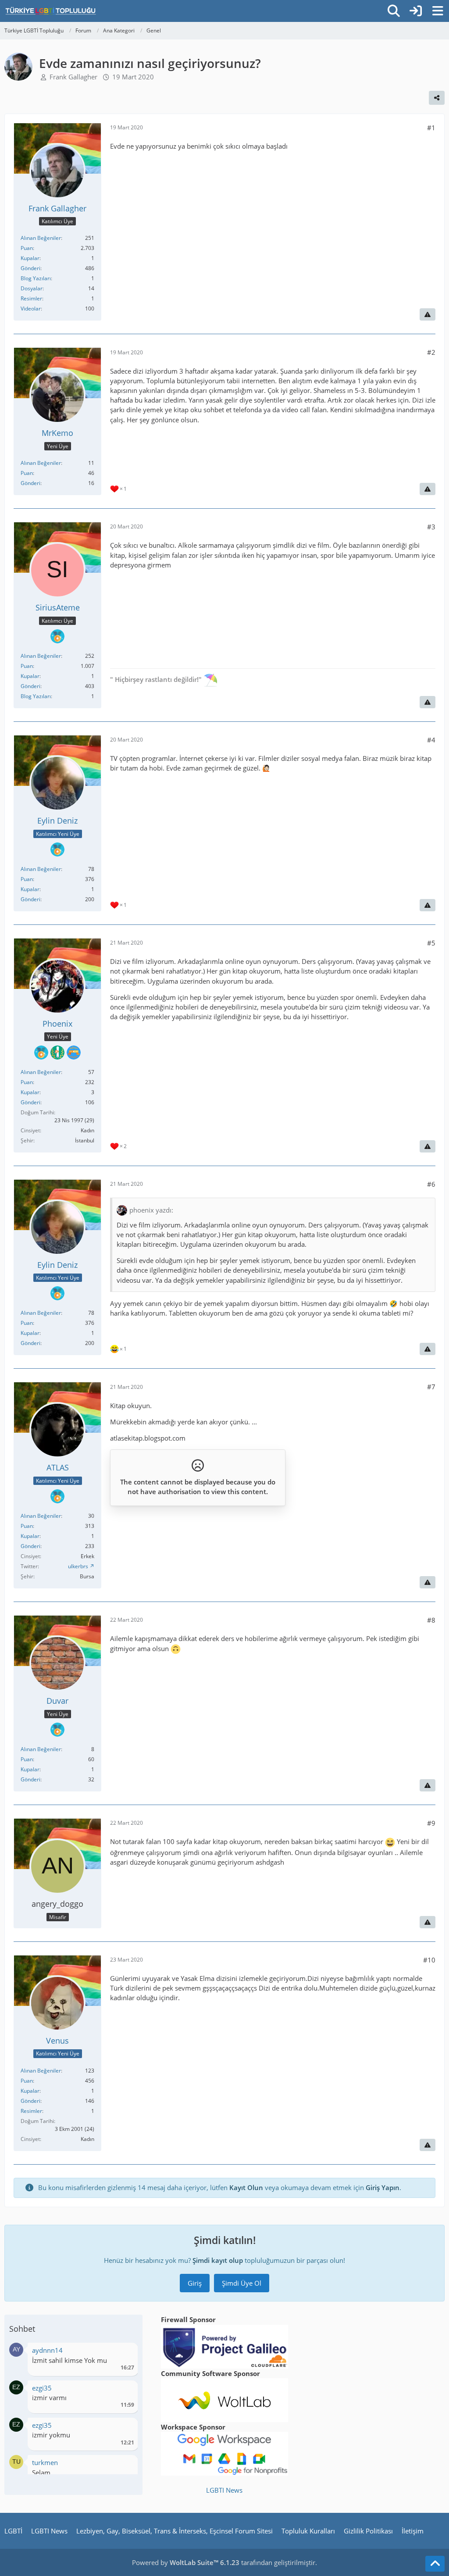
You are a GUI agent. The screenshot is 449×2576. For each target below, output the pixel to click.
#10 (429, 1960)
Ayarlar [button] (124, 2353)
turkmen (45, 2462)
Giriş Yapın (383, 2187)
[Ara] (394, 11)
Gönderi (30, 268)
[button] (16, 2349)
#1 (431, 128)
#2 (431, 352)
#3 (431, 527)
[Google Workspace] (224, 2453)
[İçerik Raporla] (428, 314)
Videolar (31, 309)
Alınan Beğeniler (41, 238)
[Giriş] (416, 11)
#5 (431, 943)
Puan (27, 248)
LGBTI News (224, 2490)
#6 (431, 1184)
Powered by (186, 2562)
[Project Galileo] (224, 2346)
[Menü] (438, 11)
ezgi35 (42, 2388)
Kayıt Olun (246, 2187)
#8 (431, 1620)
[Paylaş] (437, 98)
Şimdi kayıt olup (218, 2260)
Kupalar (30, 258)
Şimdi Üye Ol (242, 2283)
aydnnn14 (47, 2350)
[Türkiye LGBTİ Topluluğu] (51, 11)
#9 (431, 1823)
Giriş (195, 2283)
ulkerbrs (78, 1566)
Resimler (31, 298)
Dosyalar (32, 288)
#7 (431, 1387)
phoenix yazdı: (151, 1210)
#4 (431, 740)
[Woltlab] (224, 2399)
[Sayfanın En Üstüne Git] (435, 2564)
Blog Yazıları (36, 278)
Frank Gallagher (73, 77)
